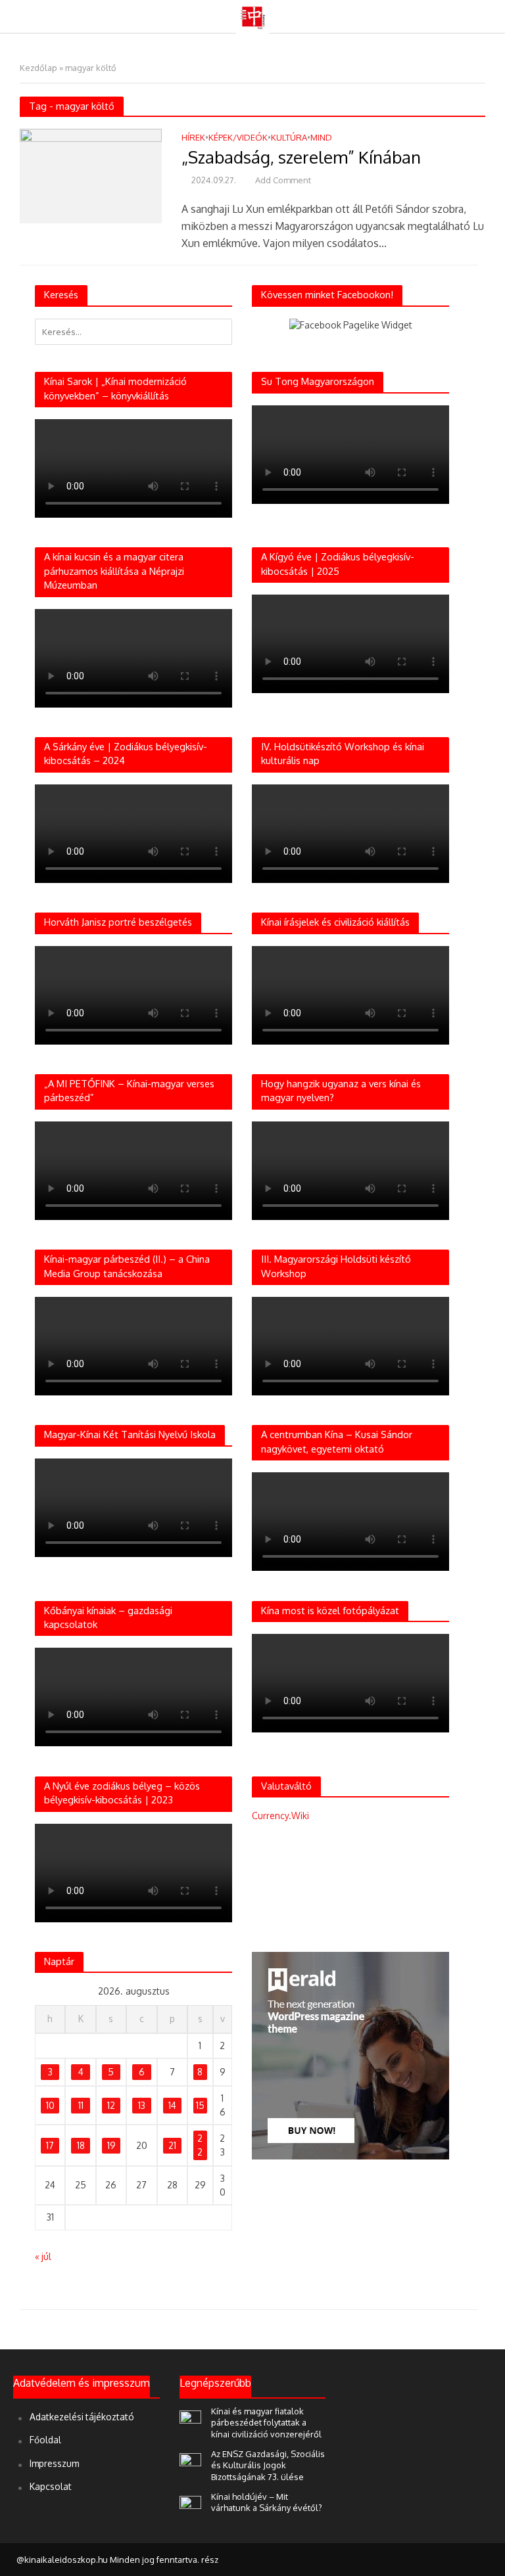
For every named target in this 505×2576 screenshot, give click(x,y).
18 (81, 2145)
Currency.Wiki (280, 1816)
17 (50, 2145)
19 (111, 2145)
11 (81, 2105)
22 (200, 2145)
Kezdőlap (38, 68)
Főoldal (45, 2440)
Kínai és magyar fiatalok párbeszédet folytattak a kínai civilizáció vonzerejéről (266, 2423)
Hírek (193, 138)
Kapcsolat (51, 2486)
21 (172, 2145)
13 (142, 2105)
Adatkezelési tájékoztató (82, 2417)
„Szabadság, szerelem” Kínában (301, 157)
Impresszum (54, 2463)
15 (200, 2105)
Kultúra (289, 138)
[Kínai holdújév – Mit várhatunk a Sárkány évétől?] (190, 2503)
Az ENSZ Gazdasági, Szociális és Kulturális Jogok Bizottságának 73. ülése (268, 2465)
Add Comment (283, 180)
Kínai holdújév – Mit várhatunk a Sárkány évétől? (267, 2502)
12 (111, 2105)
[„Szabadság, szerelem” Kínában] (91, 175)
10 (50, 2105)
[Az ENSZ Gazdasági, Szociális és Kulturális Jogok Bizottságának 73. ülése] (190, 2460)
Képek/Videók (238, 138)
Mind (321, 138)
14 (172, 2105)
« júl (43, 2256)
